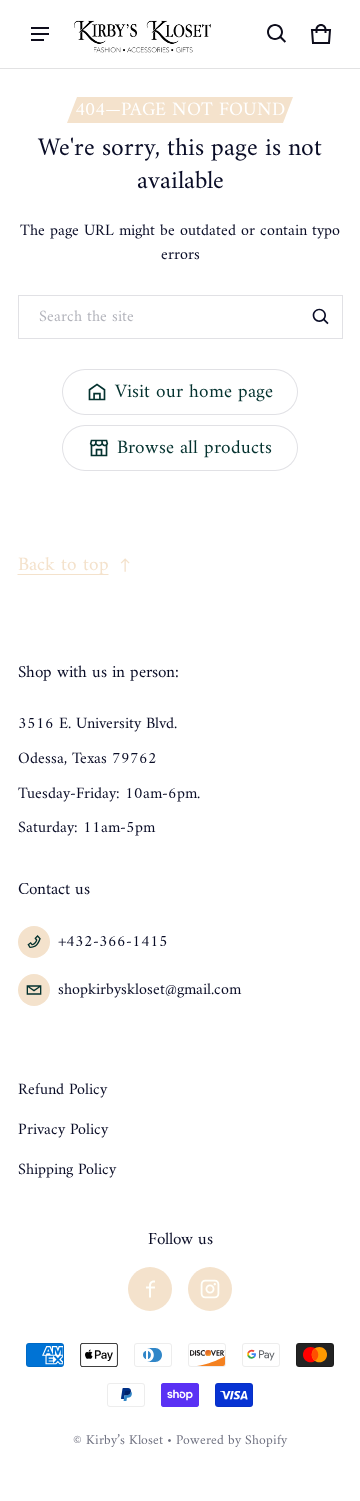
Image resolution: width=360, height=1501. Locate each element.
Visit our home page (194, 392)
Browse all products (194, 448)
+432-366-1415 (113, 942)
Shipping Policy (67, 1170)
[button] (277, 34)
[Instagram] (210, 1289)
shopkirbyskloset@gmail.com (149, 990)
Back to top (63, 565)
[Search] (321, 317)
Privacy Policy (63, 1130)
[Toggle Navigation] (40, 34)
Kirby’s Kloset (124, 1441)
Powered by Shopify (231, 1441)
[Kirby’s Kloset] (144, 33)
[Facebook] (150, 1289)
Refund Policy (62, 1090)
